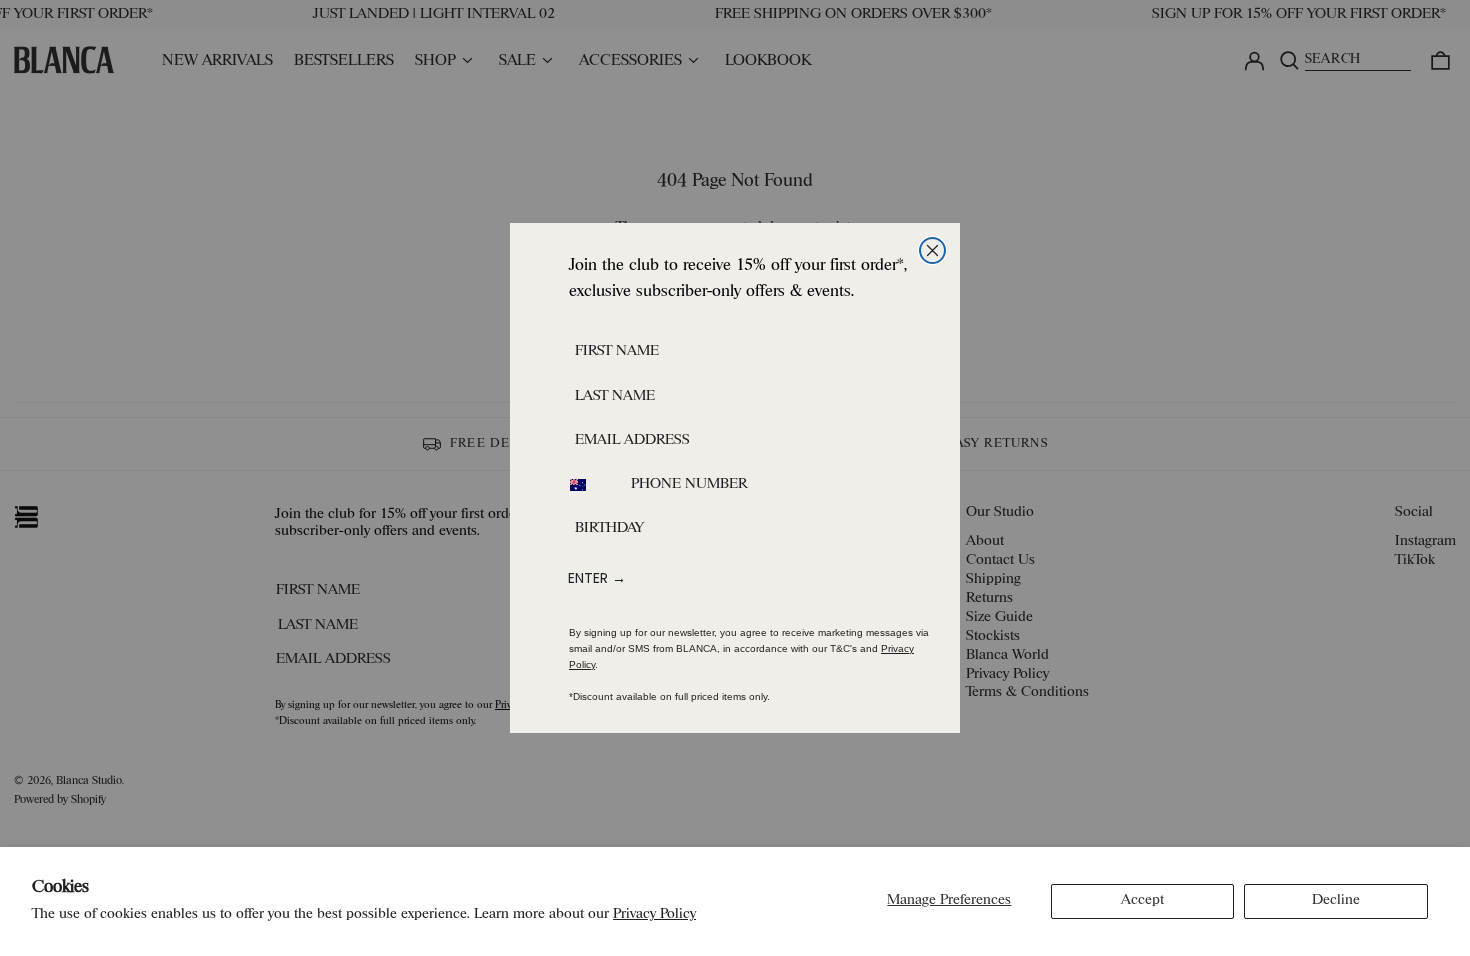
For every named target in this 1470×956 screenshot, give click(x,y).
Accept (1142, 900)
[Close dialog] (932, 250)
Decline (1336, 900)
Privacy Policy (654, 914)
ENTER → (597, 578)
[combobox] (590, 485)
